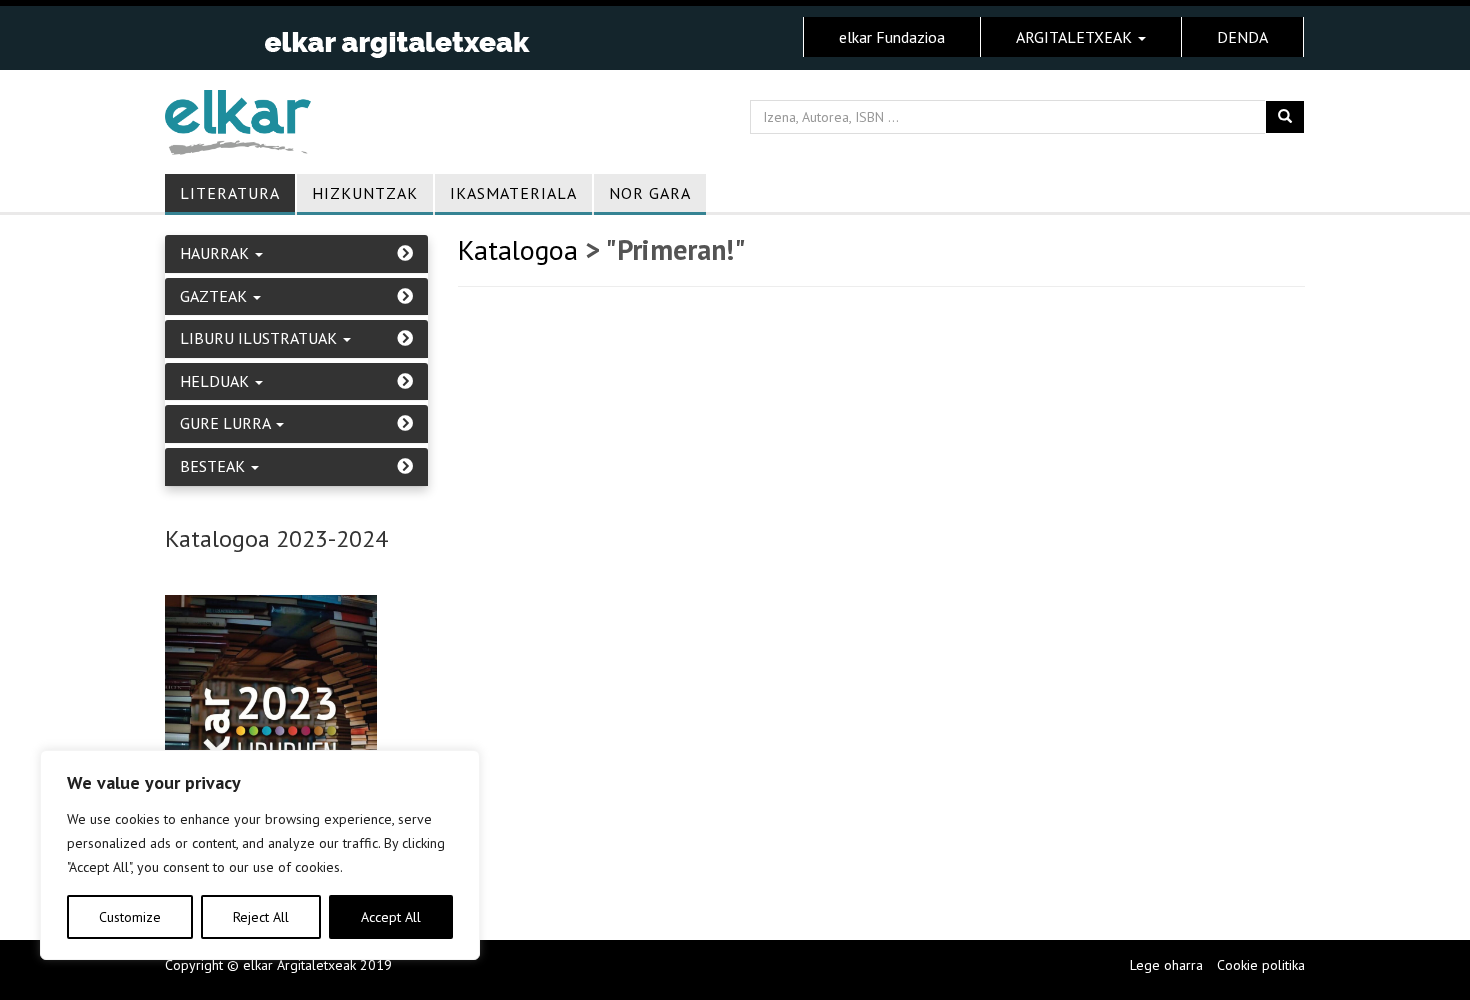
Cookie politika (1261, 965)
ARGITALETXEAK (1076, 37)
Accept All (391, 917)
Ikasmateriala (513, 193)
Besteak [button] (214, 467)
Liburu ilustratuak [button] (260, 339)
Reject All (261, 917)
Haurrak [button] (216, 254)
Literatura (230, 193)
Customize (130, 917)
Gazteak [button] (215, 297)
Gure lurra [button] (227, 424)
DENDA (1242, 37)
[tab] (296, 254)
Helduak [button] (216, 382)
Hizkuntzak (365, 193)
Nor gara (650, 193)
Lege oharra (1166, 965)
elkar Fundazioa (892, 37)
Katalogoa (518, 249)
